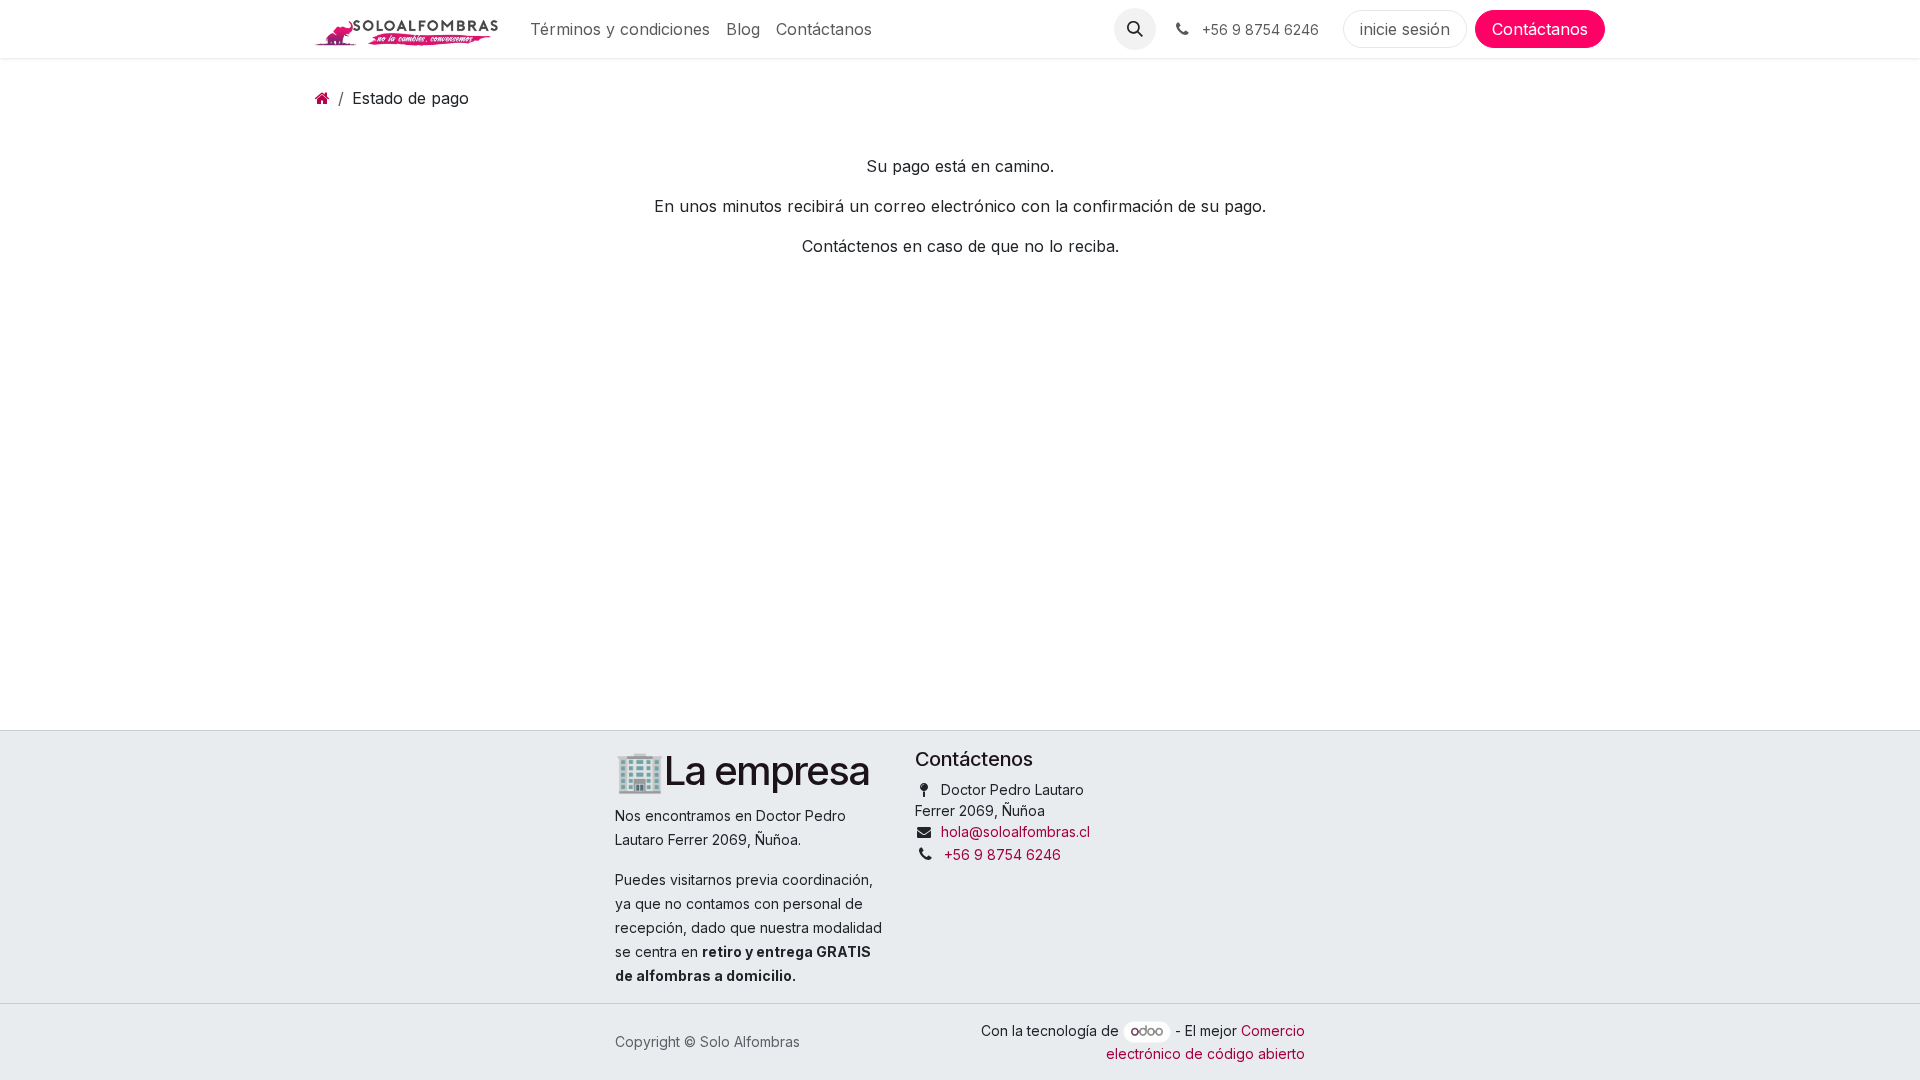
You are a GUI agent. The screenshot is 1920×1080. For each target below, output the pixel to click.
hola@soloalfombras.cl (1015, 831)
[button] (1135, 29)
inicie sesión (1405, 29)
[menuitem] (620, 29)
